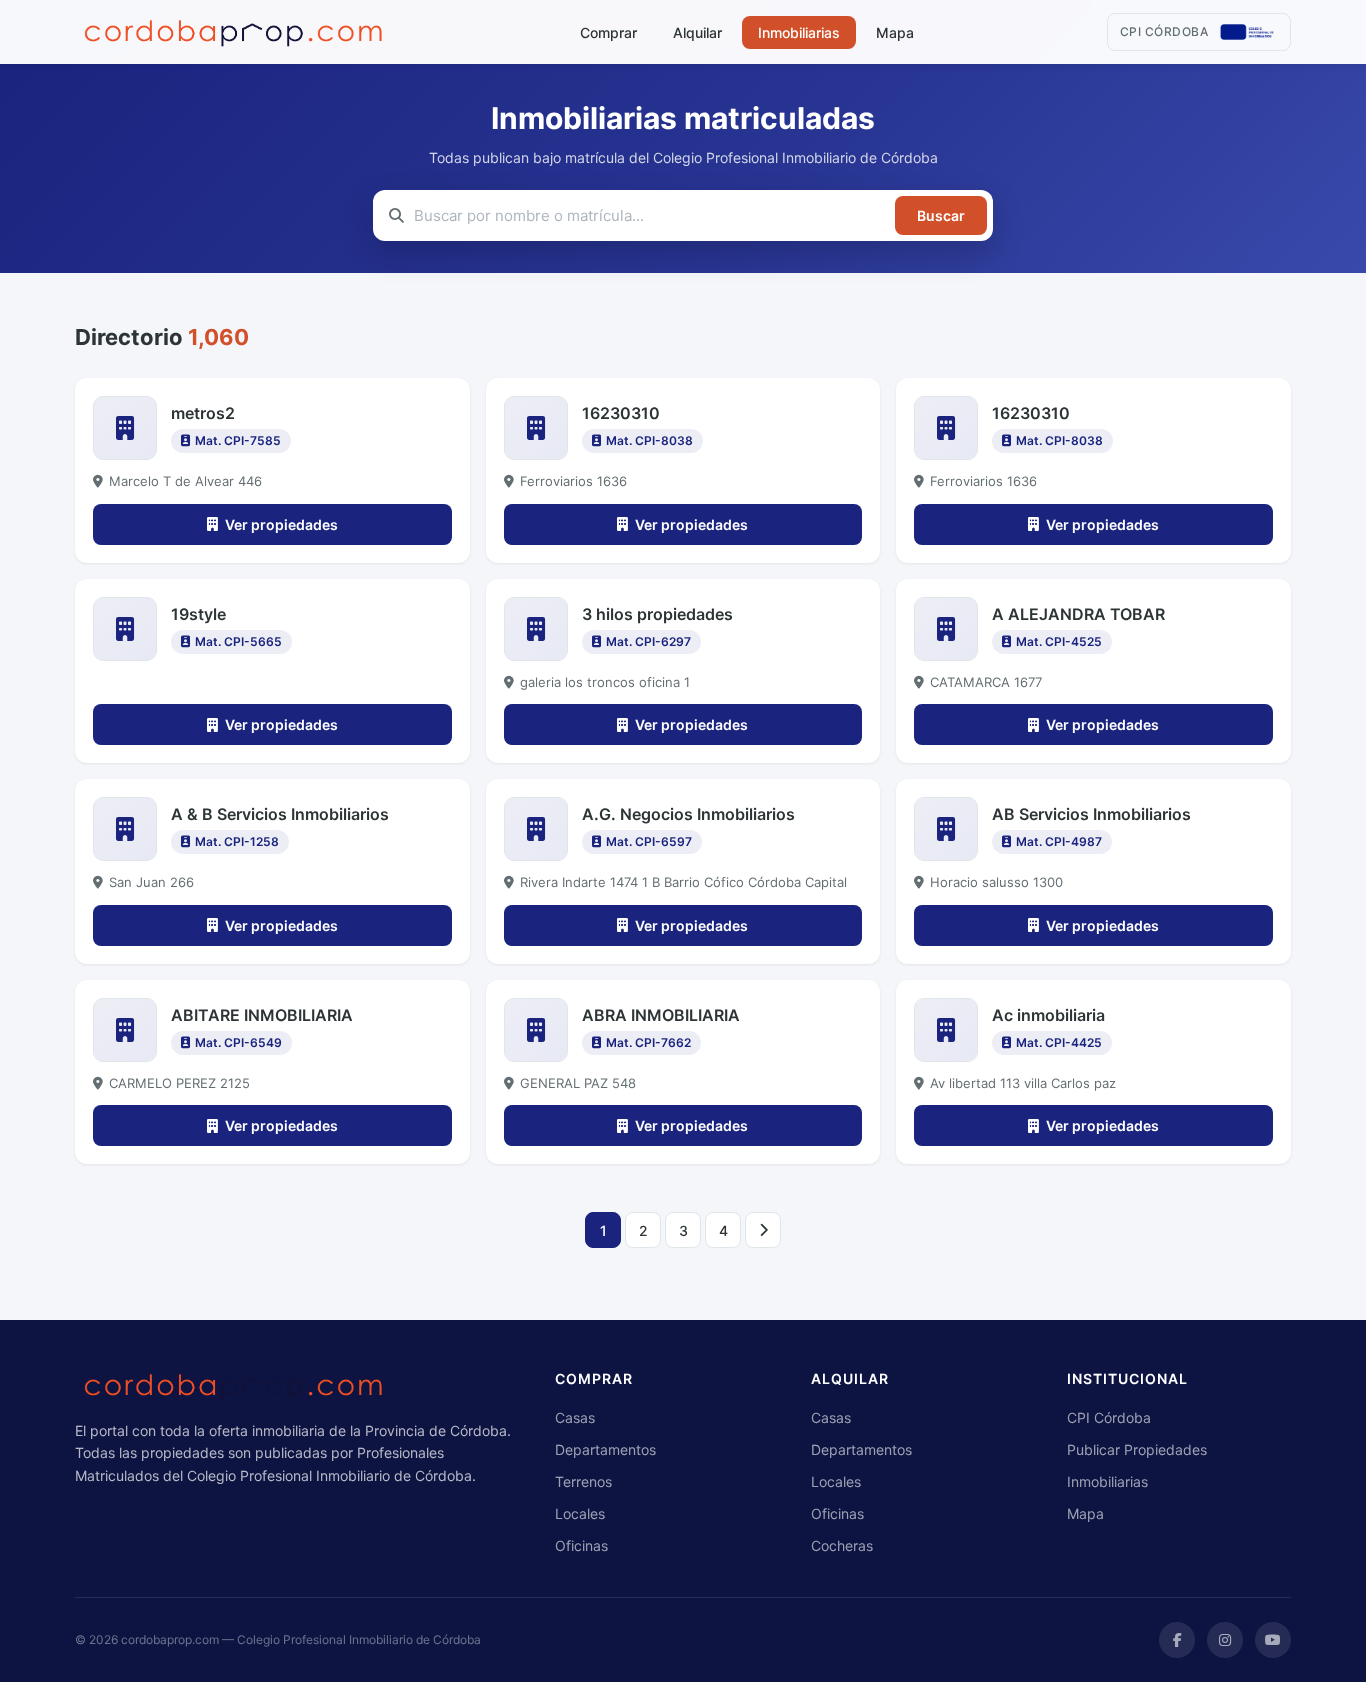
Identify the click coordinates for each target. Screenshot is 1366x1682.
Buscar (941, 215)
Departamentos (605, 1449)
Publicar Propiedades (1137, 1449)
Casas (575, 1417)
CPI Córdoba (1109, 1417)
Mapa (895, 32)
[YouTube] (1273, 1640)
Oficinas (581, 1545)
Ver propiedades (281, 524)
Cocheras (842, 1545)
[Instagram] (1225, 1640)
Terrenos (583, 1481)
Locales (580, 1513)
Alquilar (697, 32)
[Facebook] (1177, 1640)
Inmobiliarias (799, 32)
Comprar (608, 32)
